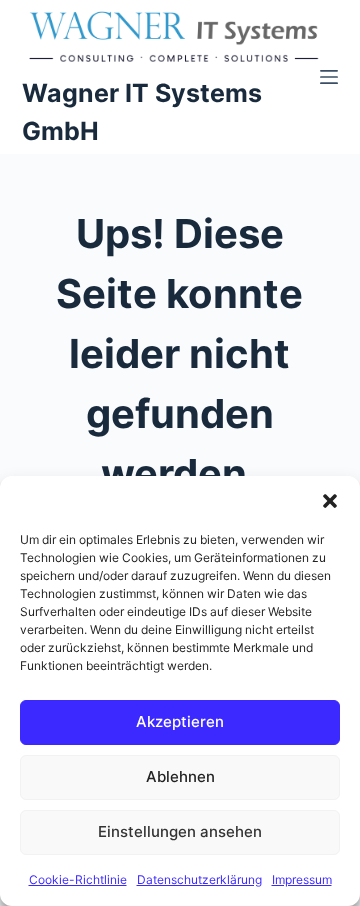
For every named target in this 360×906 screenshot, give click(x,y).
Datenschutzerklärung (199, 879)
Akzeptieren (180, 721)
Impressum (302, 879)
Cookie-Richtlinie (78, 879)
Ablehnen (180, 776)
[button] (330, 501)
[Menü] (329, 77)
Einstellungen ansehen (180, 831)
